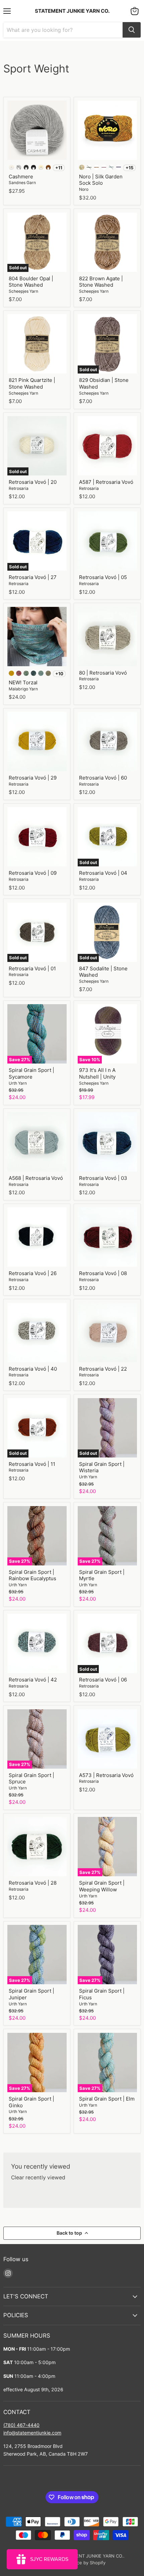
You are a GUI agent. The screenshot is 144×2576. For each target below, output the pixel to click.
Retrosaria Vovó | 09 (33, 873)
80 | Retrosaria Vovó (103, 673)
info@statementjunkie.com (32, 2433)
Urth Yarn (18, 1083)
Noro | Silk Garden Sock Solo (101, 180)
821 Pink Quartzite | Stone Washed (32, 383)
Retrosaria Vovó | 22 (103, 1369)
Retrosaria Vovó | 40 (33, 1369)
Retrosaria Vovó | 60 (103, 778)
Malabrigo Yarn (23, 689)
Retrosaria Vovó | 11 (32, 1464)
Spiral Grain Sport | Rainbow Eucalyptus (32, 1575)
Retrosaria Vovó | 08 (103, 1273)
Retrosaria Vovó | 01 (32, 968)
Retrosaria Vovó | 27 (33, 577)
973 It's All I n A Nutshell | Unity (97, 1073)
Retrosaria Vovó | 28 (33, 1883)
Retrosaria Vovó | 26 (33, 1273)
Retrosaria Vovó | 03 (103, 1178)
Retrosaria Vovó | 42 (33, 1680)
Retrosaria (19, 488)
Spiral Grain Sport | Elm (107, 2099)
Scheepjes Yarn (23, 291)
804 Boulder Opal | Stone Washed (31, 282)
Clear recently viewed (38, 2178)
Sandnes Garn (22, 183)
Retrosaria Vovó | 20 (33, 482)
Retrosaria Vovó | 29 (33, 778)
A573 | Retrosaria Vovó (106, 1775)
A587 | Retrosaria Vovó (106, 482)
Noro (84, 189)
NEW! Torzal (23, 682)
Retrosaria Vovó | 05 (103, 577)
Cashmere (21, 177)
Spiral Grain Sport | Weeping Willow (102, 1886)
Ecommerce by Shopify (82, 2563)
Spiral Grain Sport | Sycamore (31, 1073)
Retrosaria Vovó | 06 (103, 1680)
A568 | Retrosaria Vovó (36, 1178)
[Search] (132, 30)
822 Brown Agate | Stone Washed (101, 282)
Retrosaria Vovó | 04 (103, 873)
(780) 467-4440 (21, 2425)
